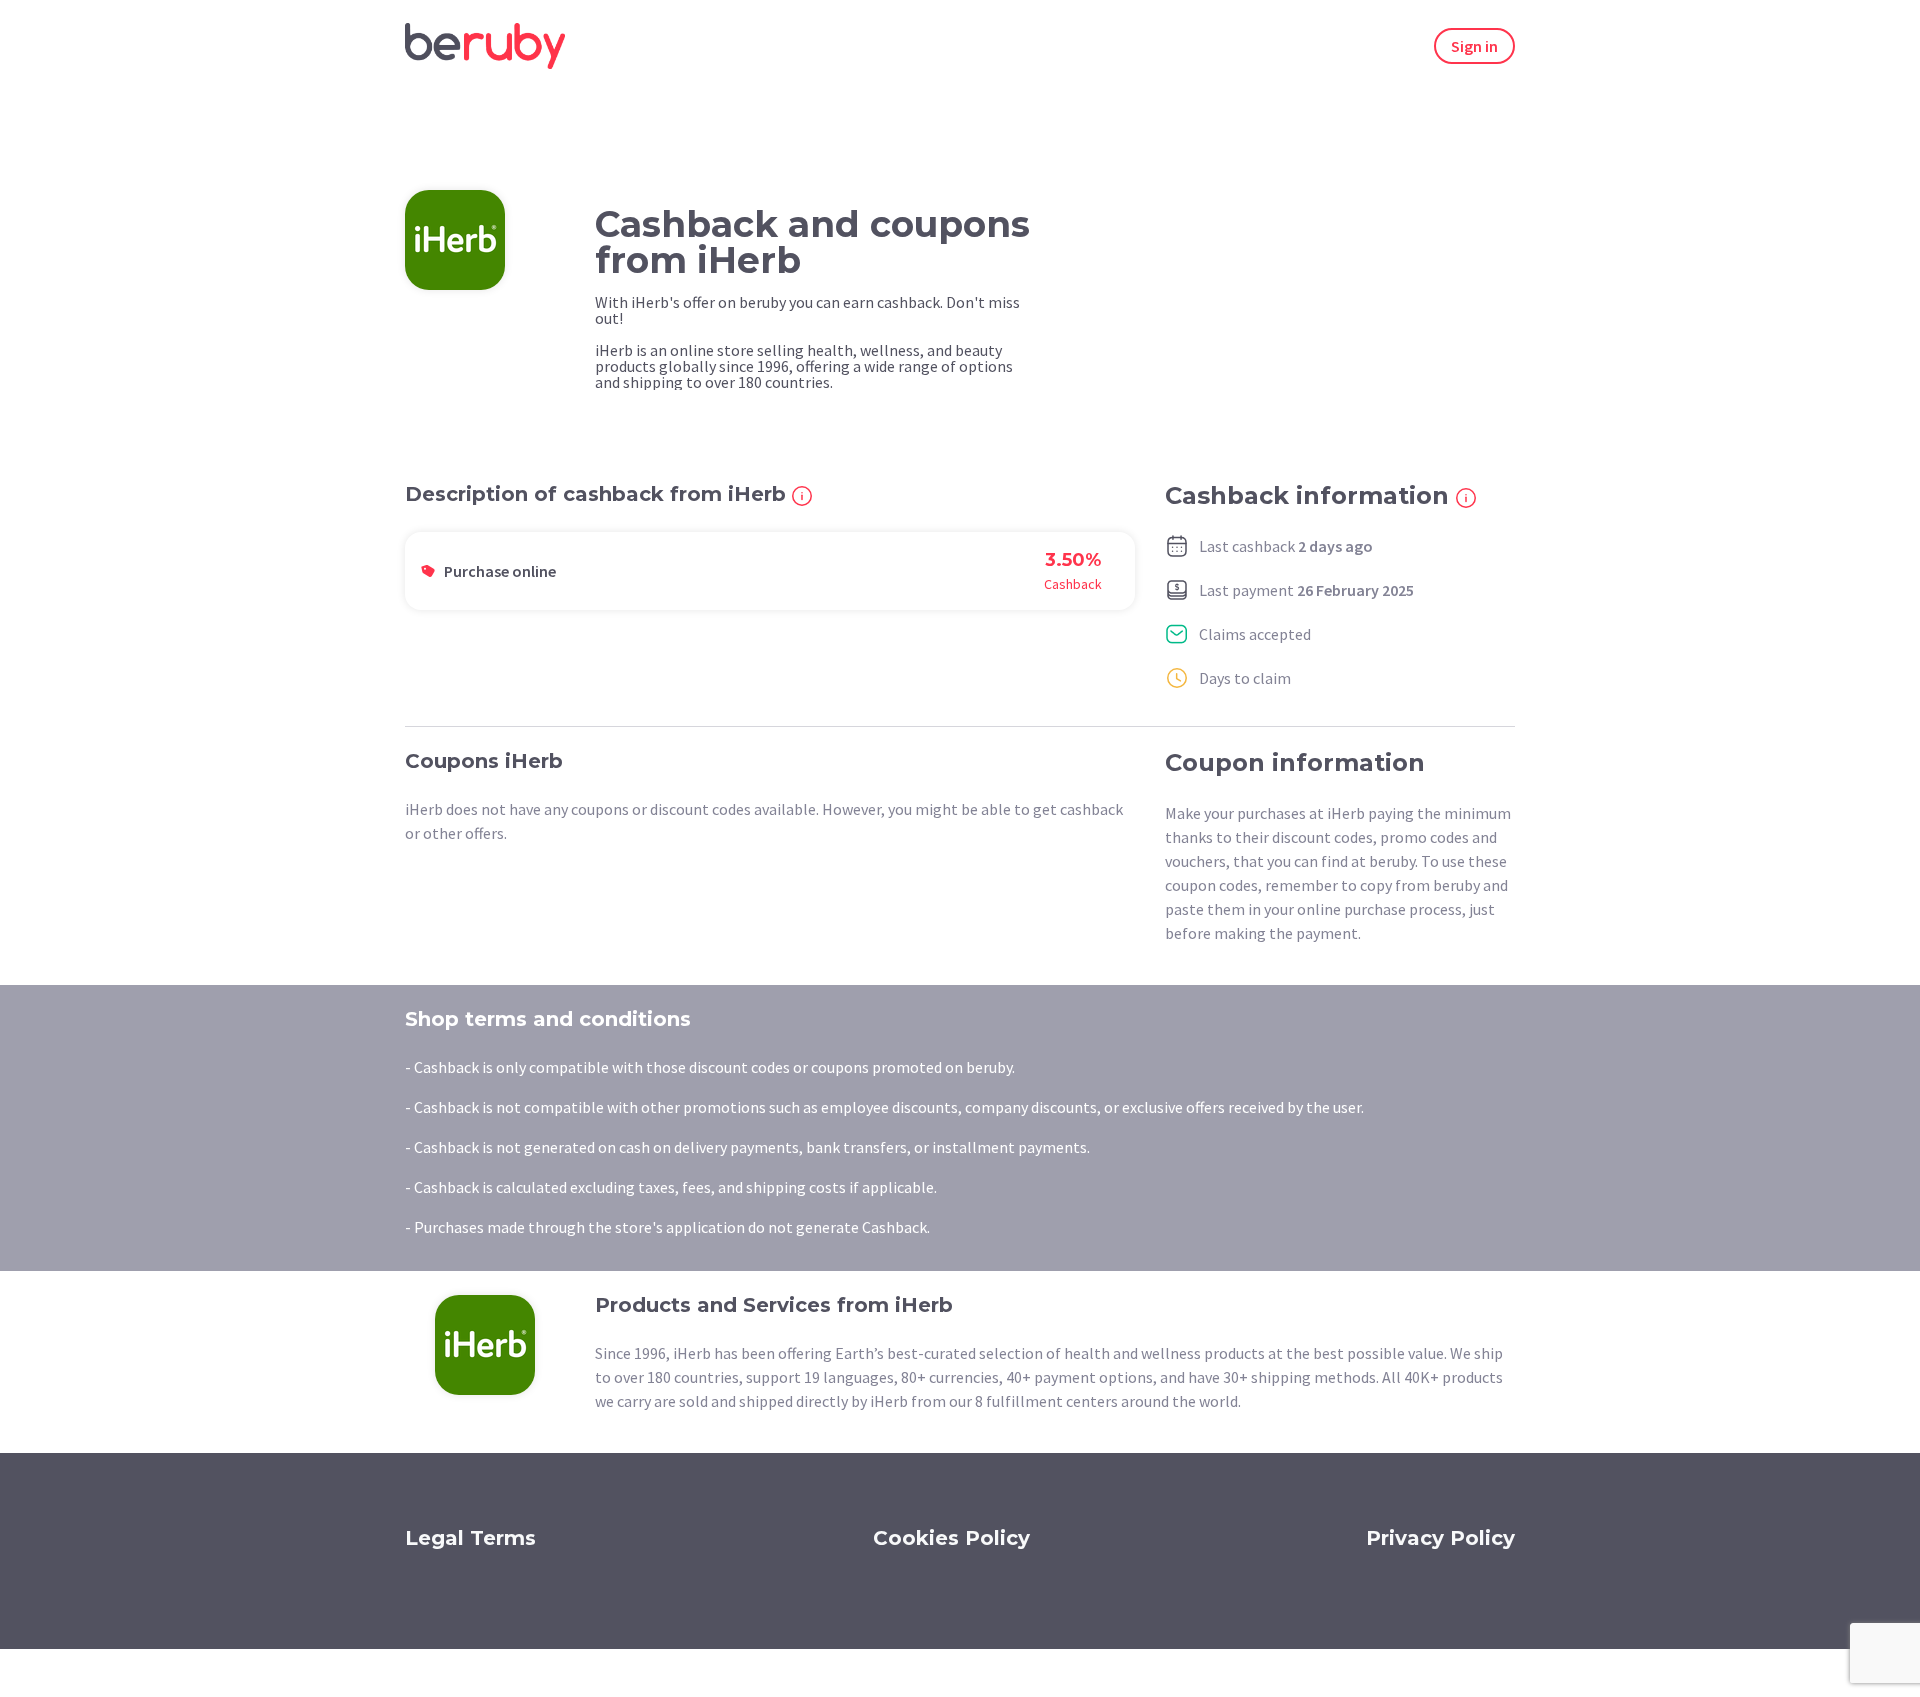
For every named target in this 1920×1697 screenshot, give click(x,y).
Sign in (1474, 46)
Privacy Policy (1440, 1538)
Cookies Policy (951, 1538)
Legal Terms (470, 1538)
